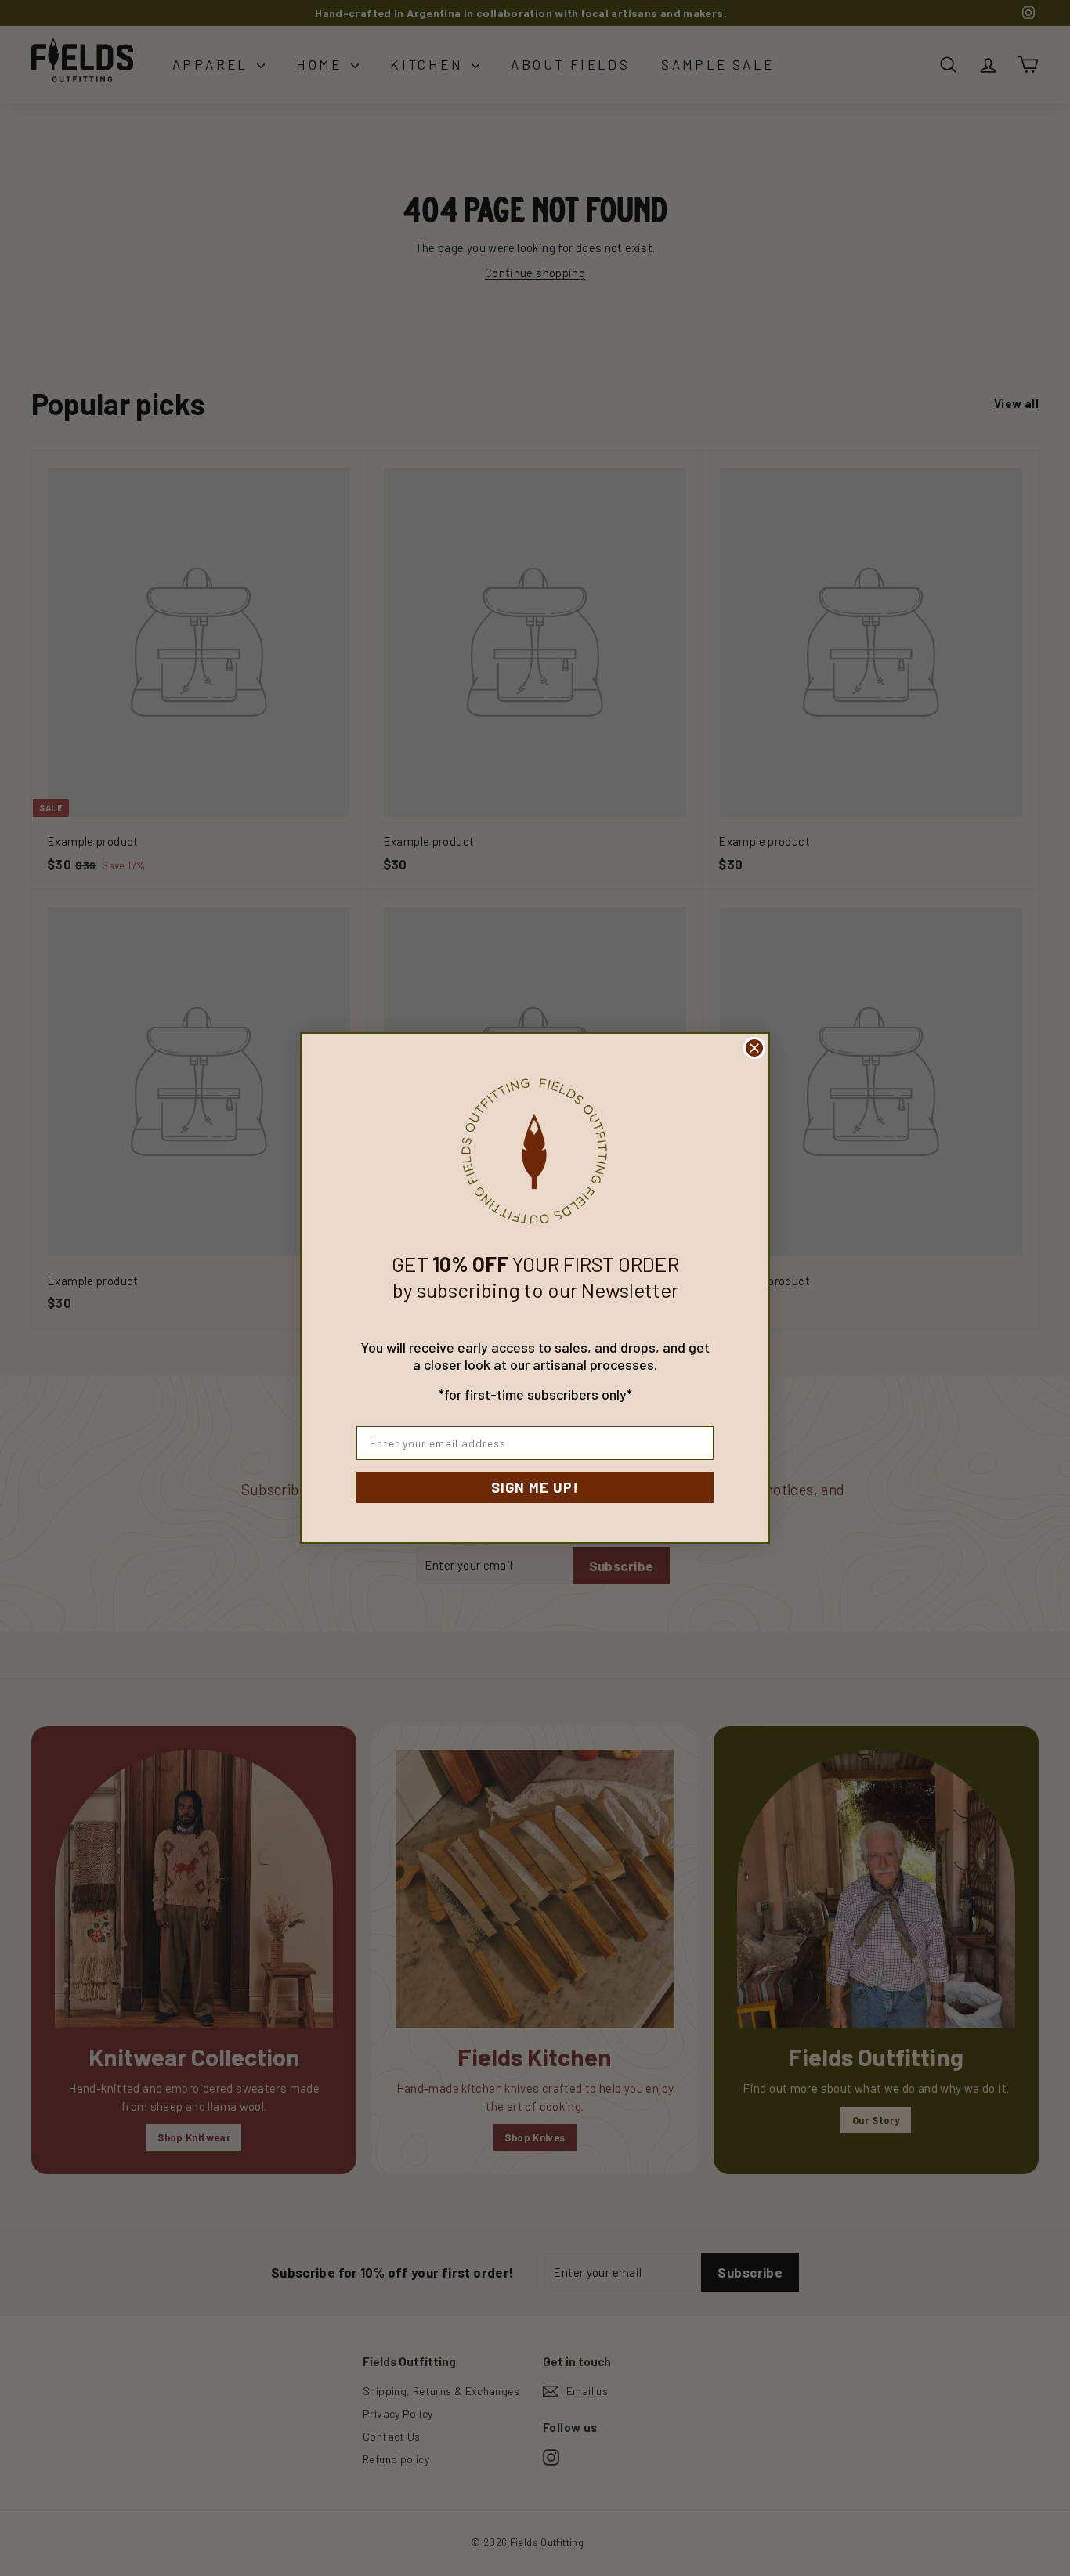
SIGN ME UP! (535, 1487)
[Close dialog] (754, 1048)
